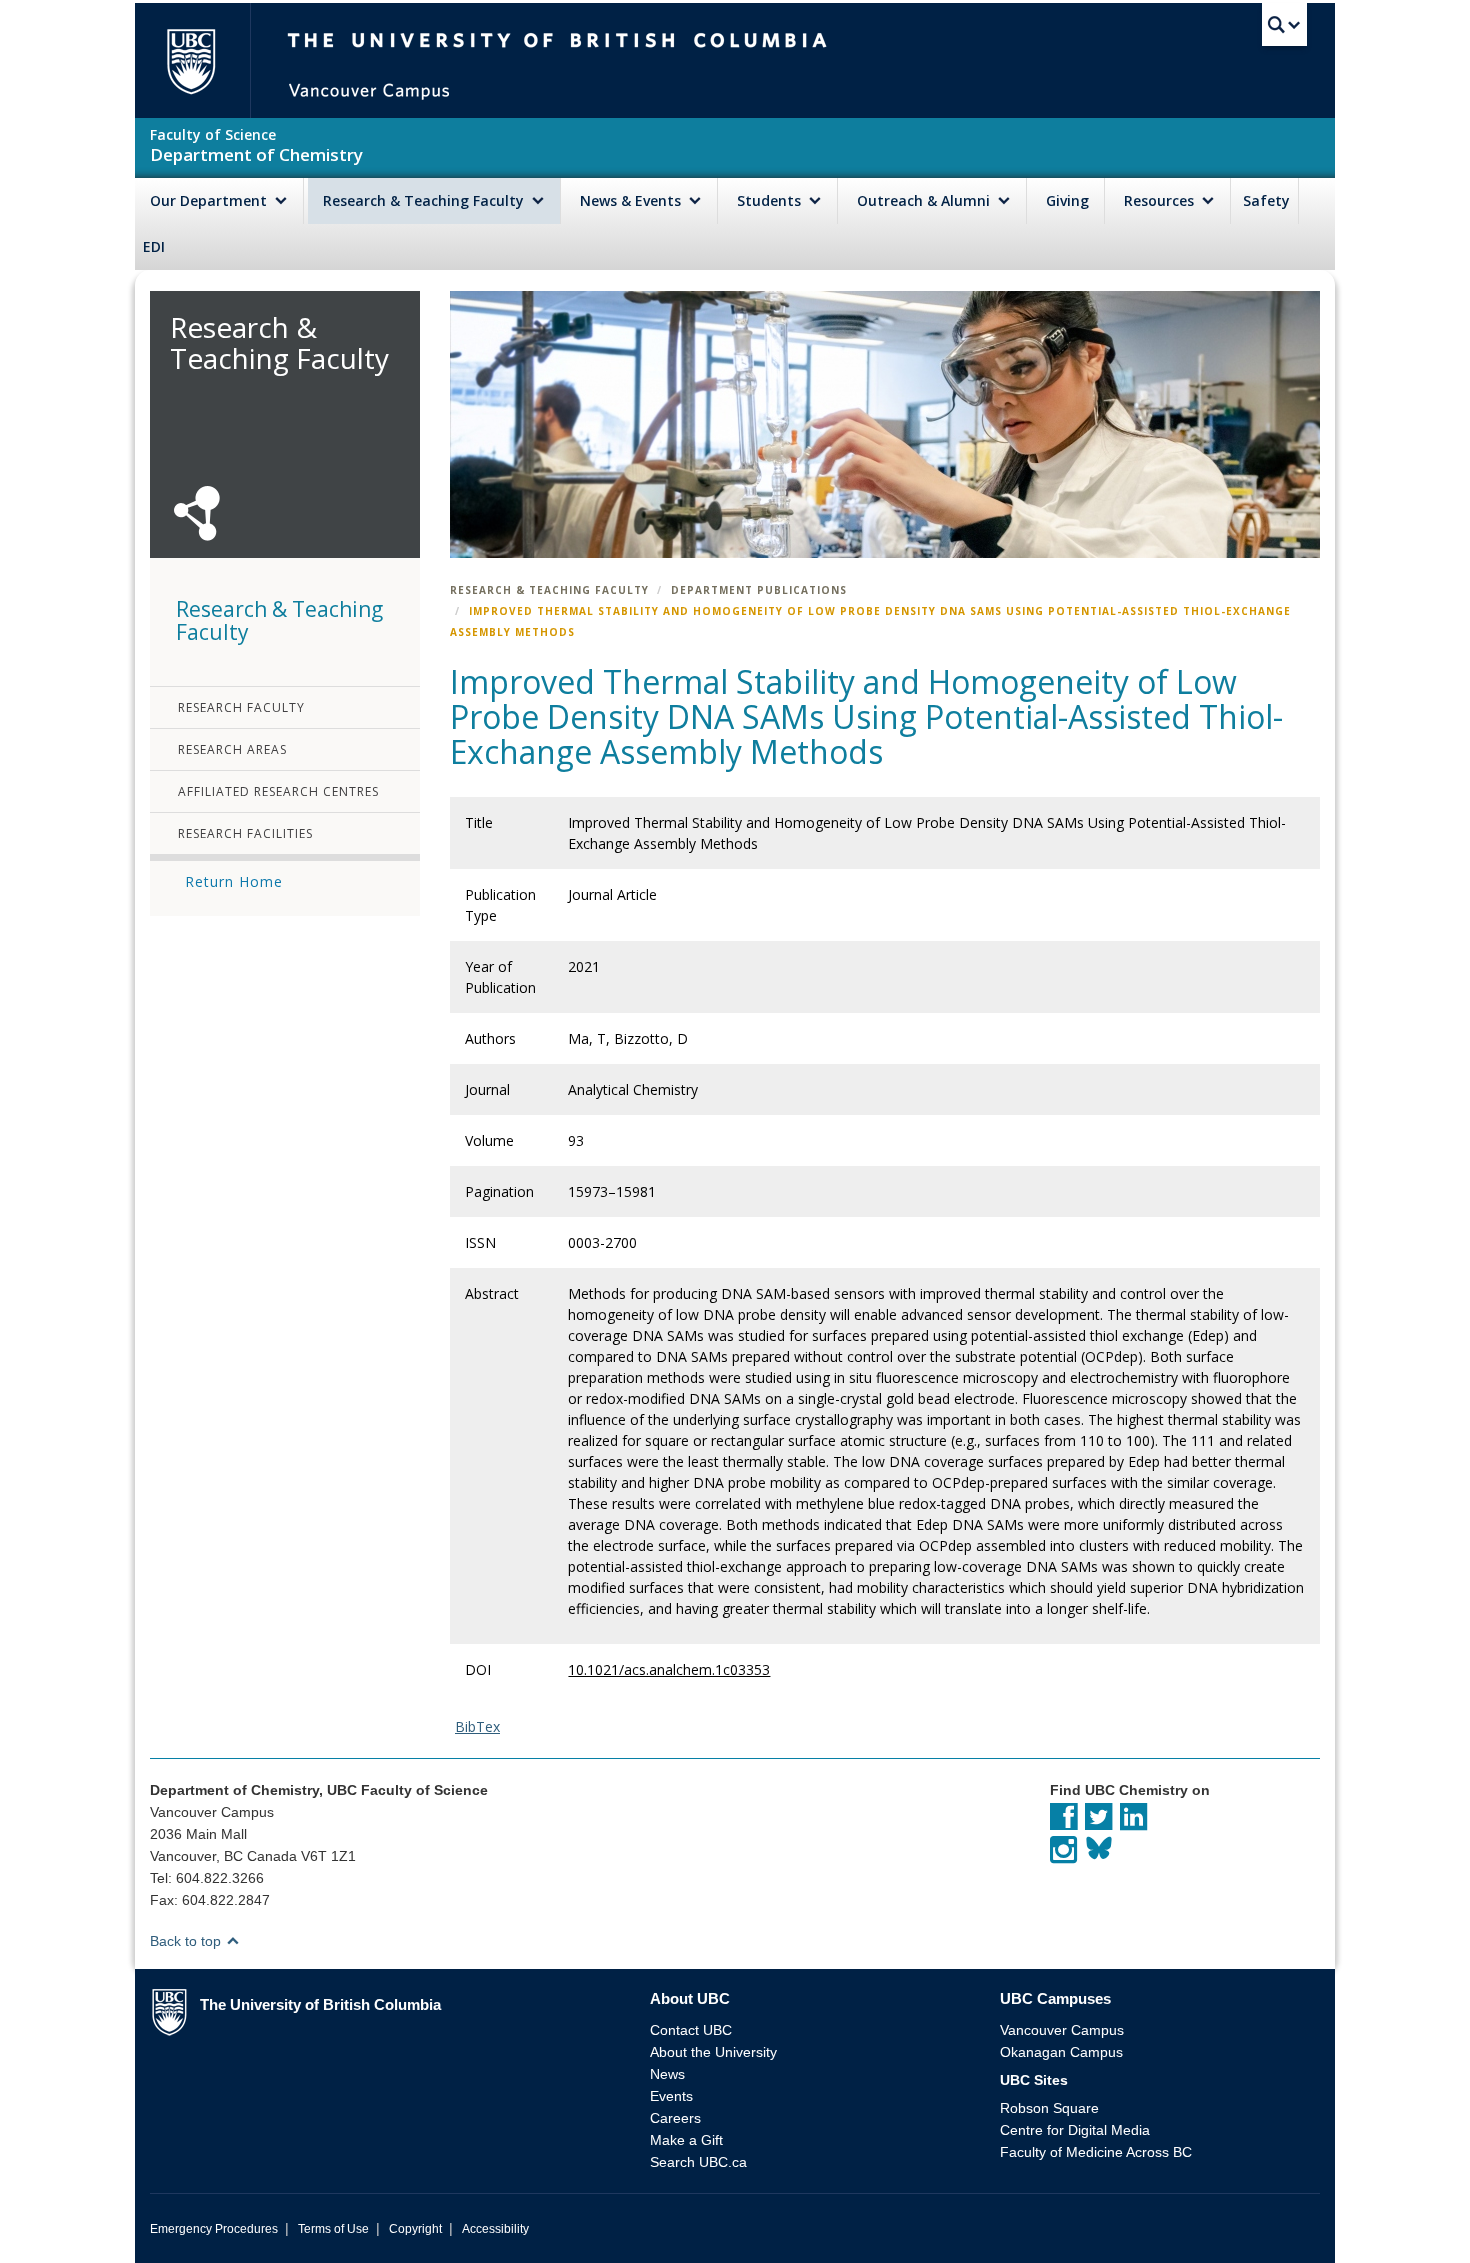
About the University (713, 2052)
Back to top (187, 1941)
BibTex (477, 1726)
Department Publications (759, 590)
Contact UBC (691, 2030)
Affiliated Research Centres (278, 791)
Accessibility (495, 2229)
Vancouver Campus (1062, 2030)
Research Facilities (245, 833)
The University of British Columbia (190, 60)
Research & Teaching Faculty (425, 200)
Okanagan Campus (1061, 2052)
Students (771, 200)
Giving (1067, 200)
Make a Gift (686, 2140)
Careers (675, 2118)
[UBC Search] (1284, 25)
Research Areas (232, 749)
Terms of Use (333, 2229)
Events (671, 2096)
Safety (1266, 200)
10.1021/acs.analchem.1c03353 (669, 1669)
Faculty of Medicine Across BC (1096, 2152)
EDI (154, 246)
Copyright (415, 2229)
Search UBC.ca (698, 2162)
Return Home (234, 881)
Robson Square (1049, 2108)
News (667, 2074)
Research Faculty (241, 707)
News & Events (632, 200)
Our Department (210, 200)
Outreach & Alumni (925, 200)
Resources (1161, 200)
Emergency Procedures (214, 2229)
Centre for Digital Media (1075, 2130)
